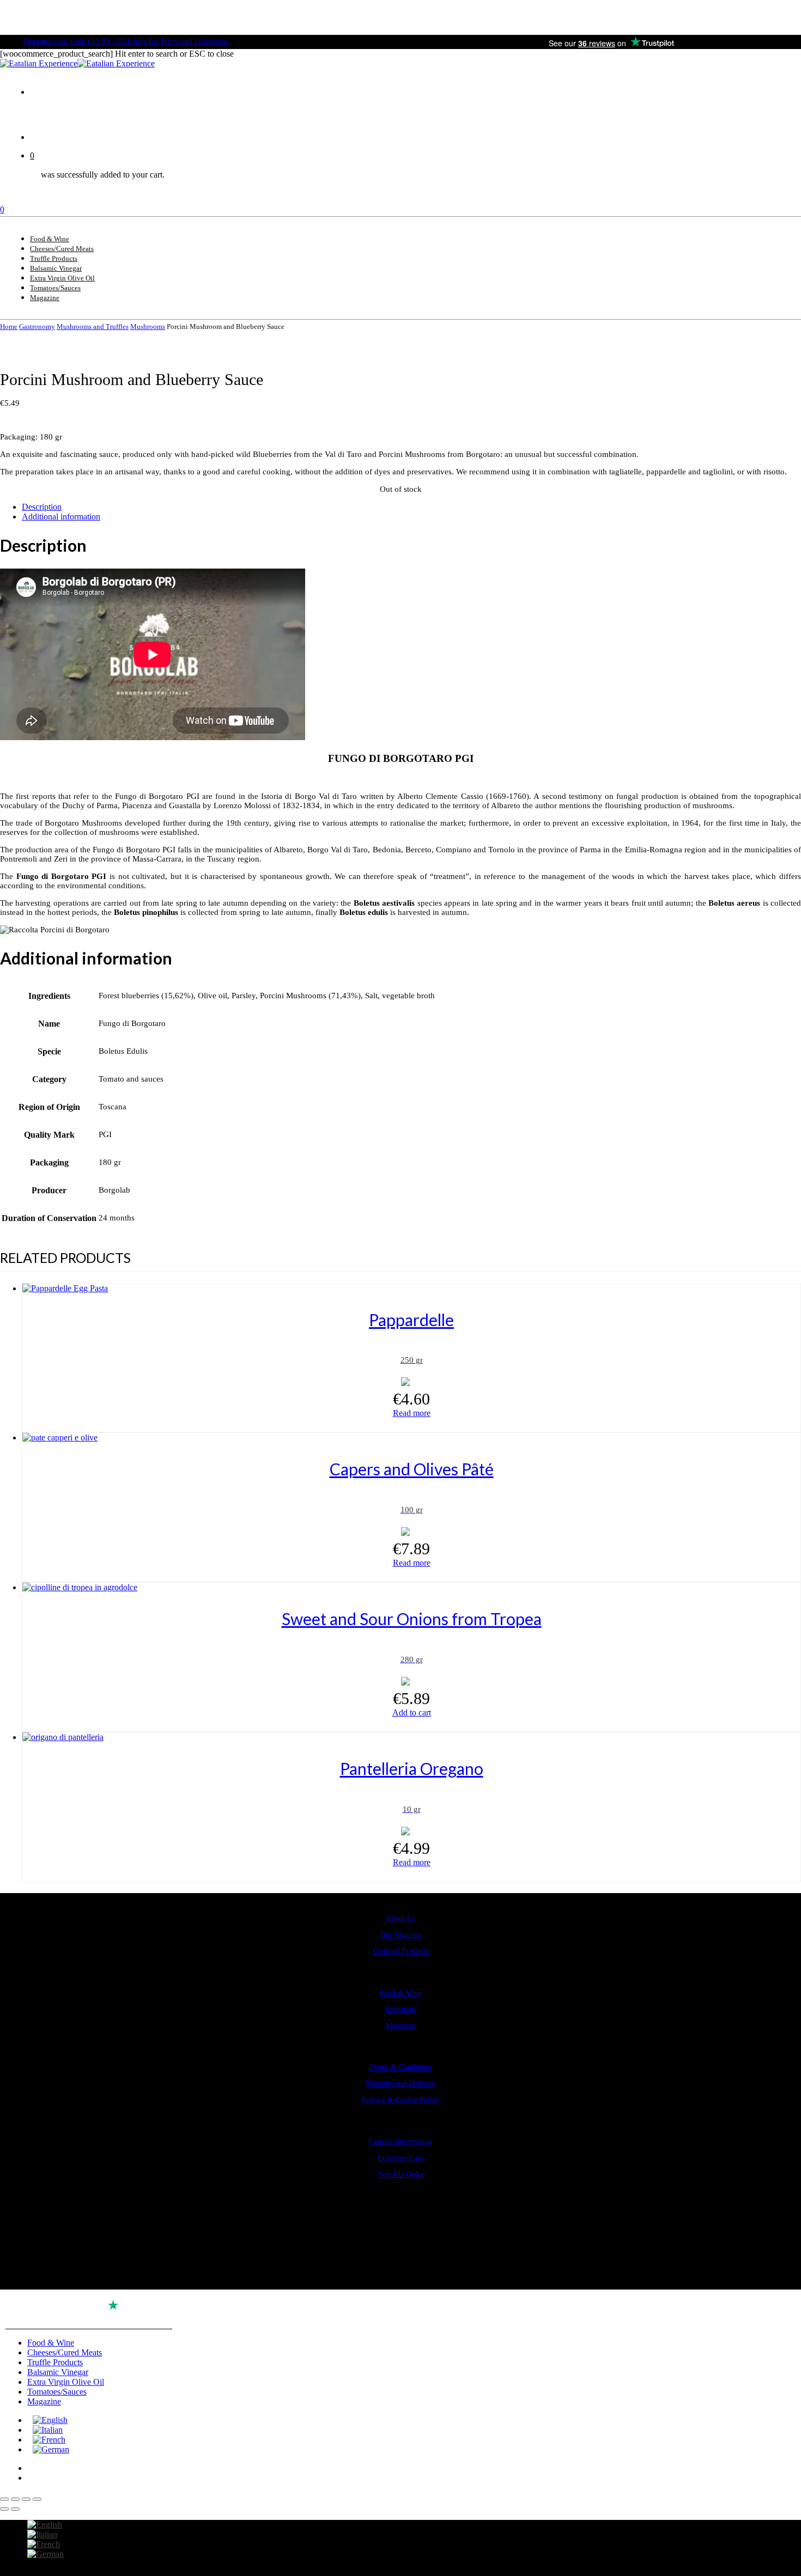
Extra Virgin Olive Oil (66, 2382)
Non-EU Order (401, 2174)
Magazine (400, 2026)
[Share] (26, 2499)
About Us (400, 1918)
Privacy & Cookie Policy (400, 2100)
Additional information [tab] (61, 517)
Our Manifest (401, 1935)
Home (9, 326)
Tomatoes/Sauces (57, 2392)
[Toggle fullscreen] (15, 2499)
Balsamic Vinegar (58, 2372)
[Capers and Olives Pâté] (60, 1437)
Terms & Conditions (401, 2067)
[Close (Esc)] (37, 2499)
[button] (412, 1713)
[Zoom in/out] (4, 2499)
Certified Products (401, 1951)
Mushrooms (148, 326)
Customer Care (400, 2158)
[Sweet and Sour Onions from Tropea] (80, 1587)
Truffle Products (55, 2362)
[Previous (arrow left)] (4, 2509)
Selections (401, 2009)
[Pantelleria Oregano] (63, 1737)
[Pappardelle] (65, 1288)
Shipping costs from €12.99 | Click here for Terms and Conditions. (127, 42)
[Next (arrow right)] (15, 2509)
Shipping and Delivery (400, 2083)
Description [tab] (42, 507)
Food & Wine (401, 1993)
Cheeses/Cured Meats (65, 2352)
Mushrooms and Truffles (93, 326)
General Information (400, 2142)
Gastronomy (37, 326)
